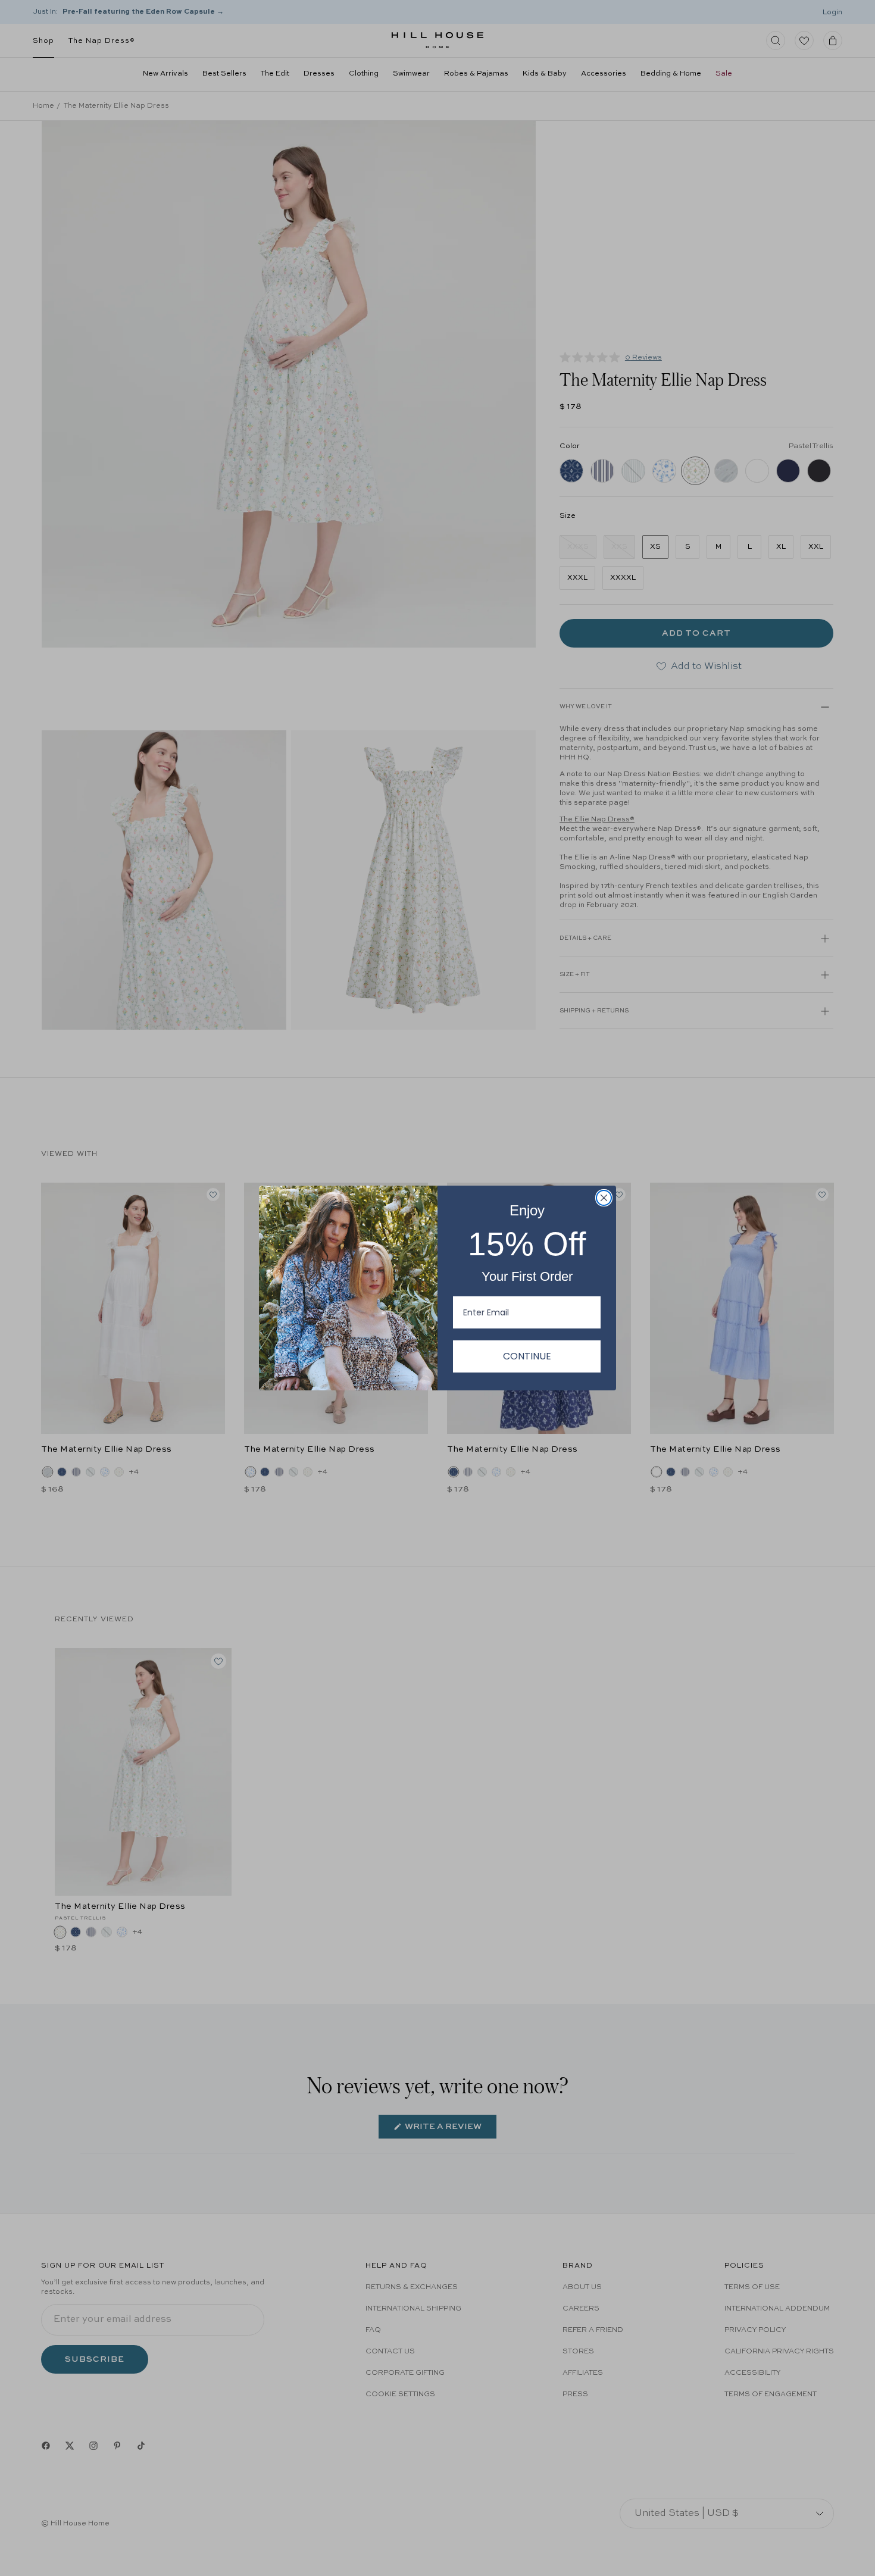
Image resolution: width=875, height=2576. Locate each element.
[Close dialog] (604, 1198)
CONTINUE (527, 1356)
